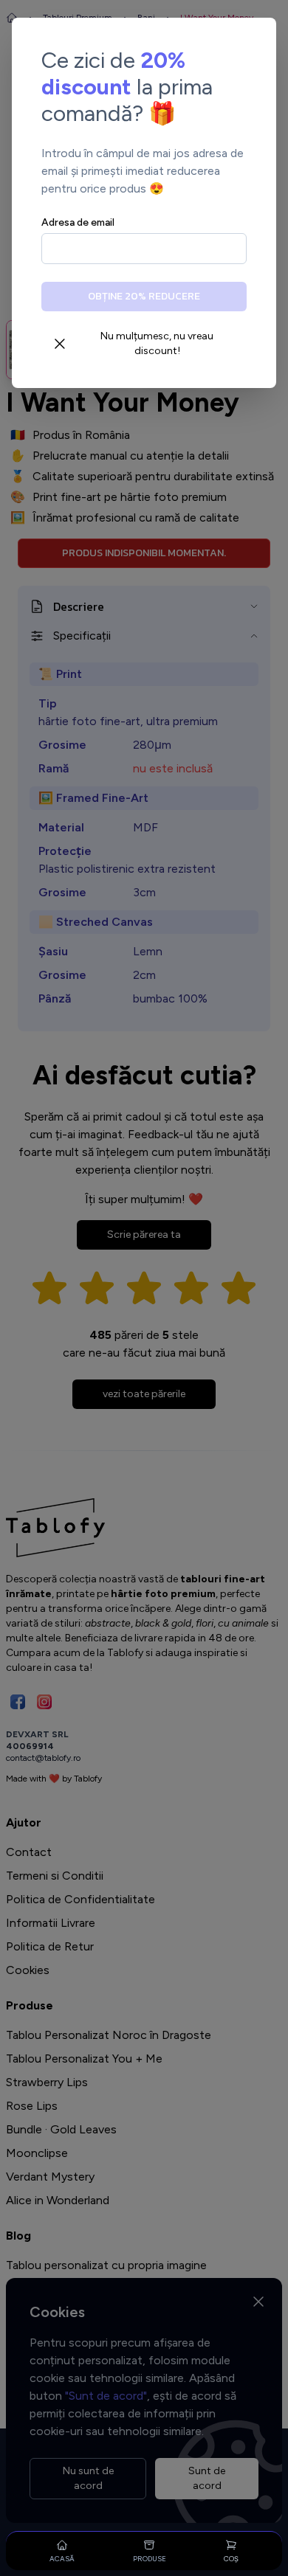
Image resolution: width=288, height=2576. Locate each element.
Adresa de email (78, 222)
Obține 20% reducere (144, 296)
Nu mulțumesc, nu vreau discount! (157, 343)
